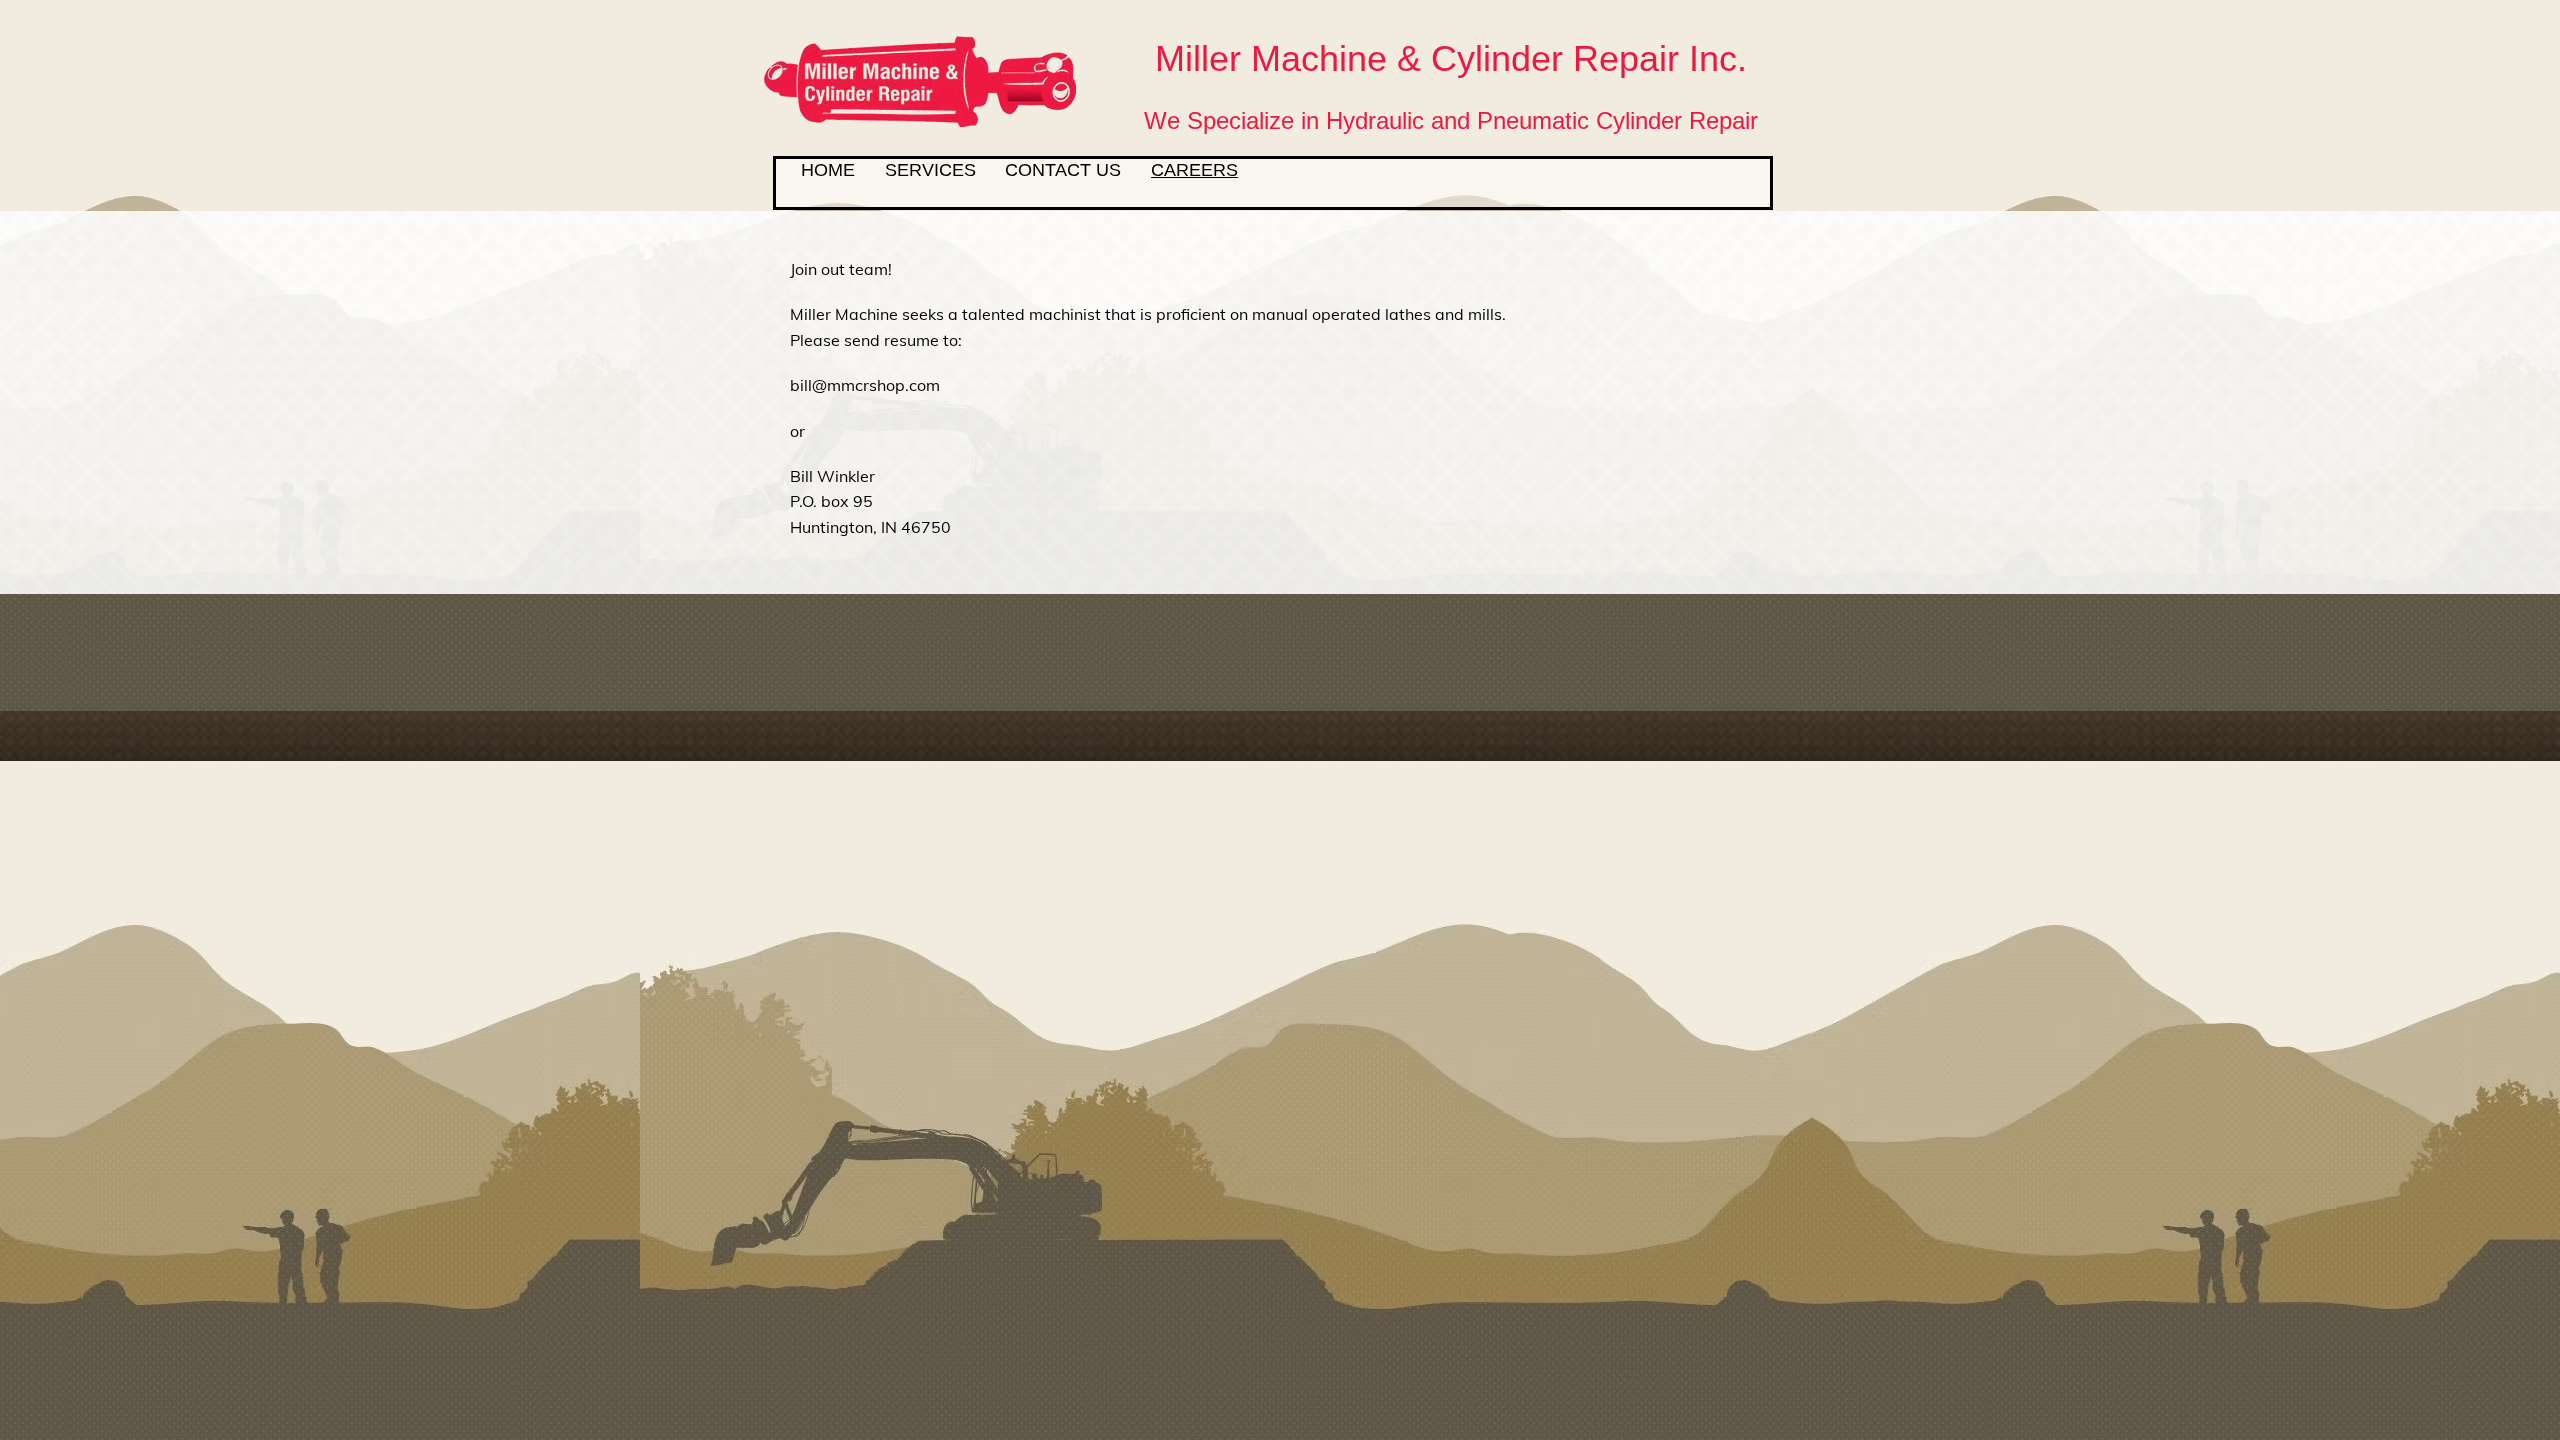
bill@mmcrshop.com (865, 385)
